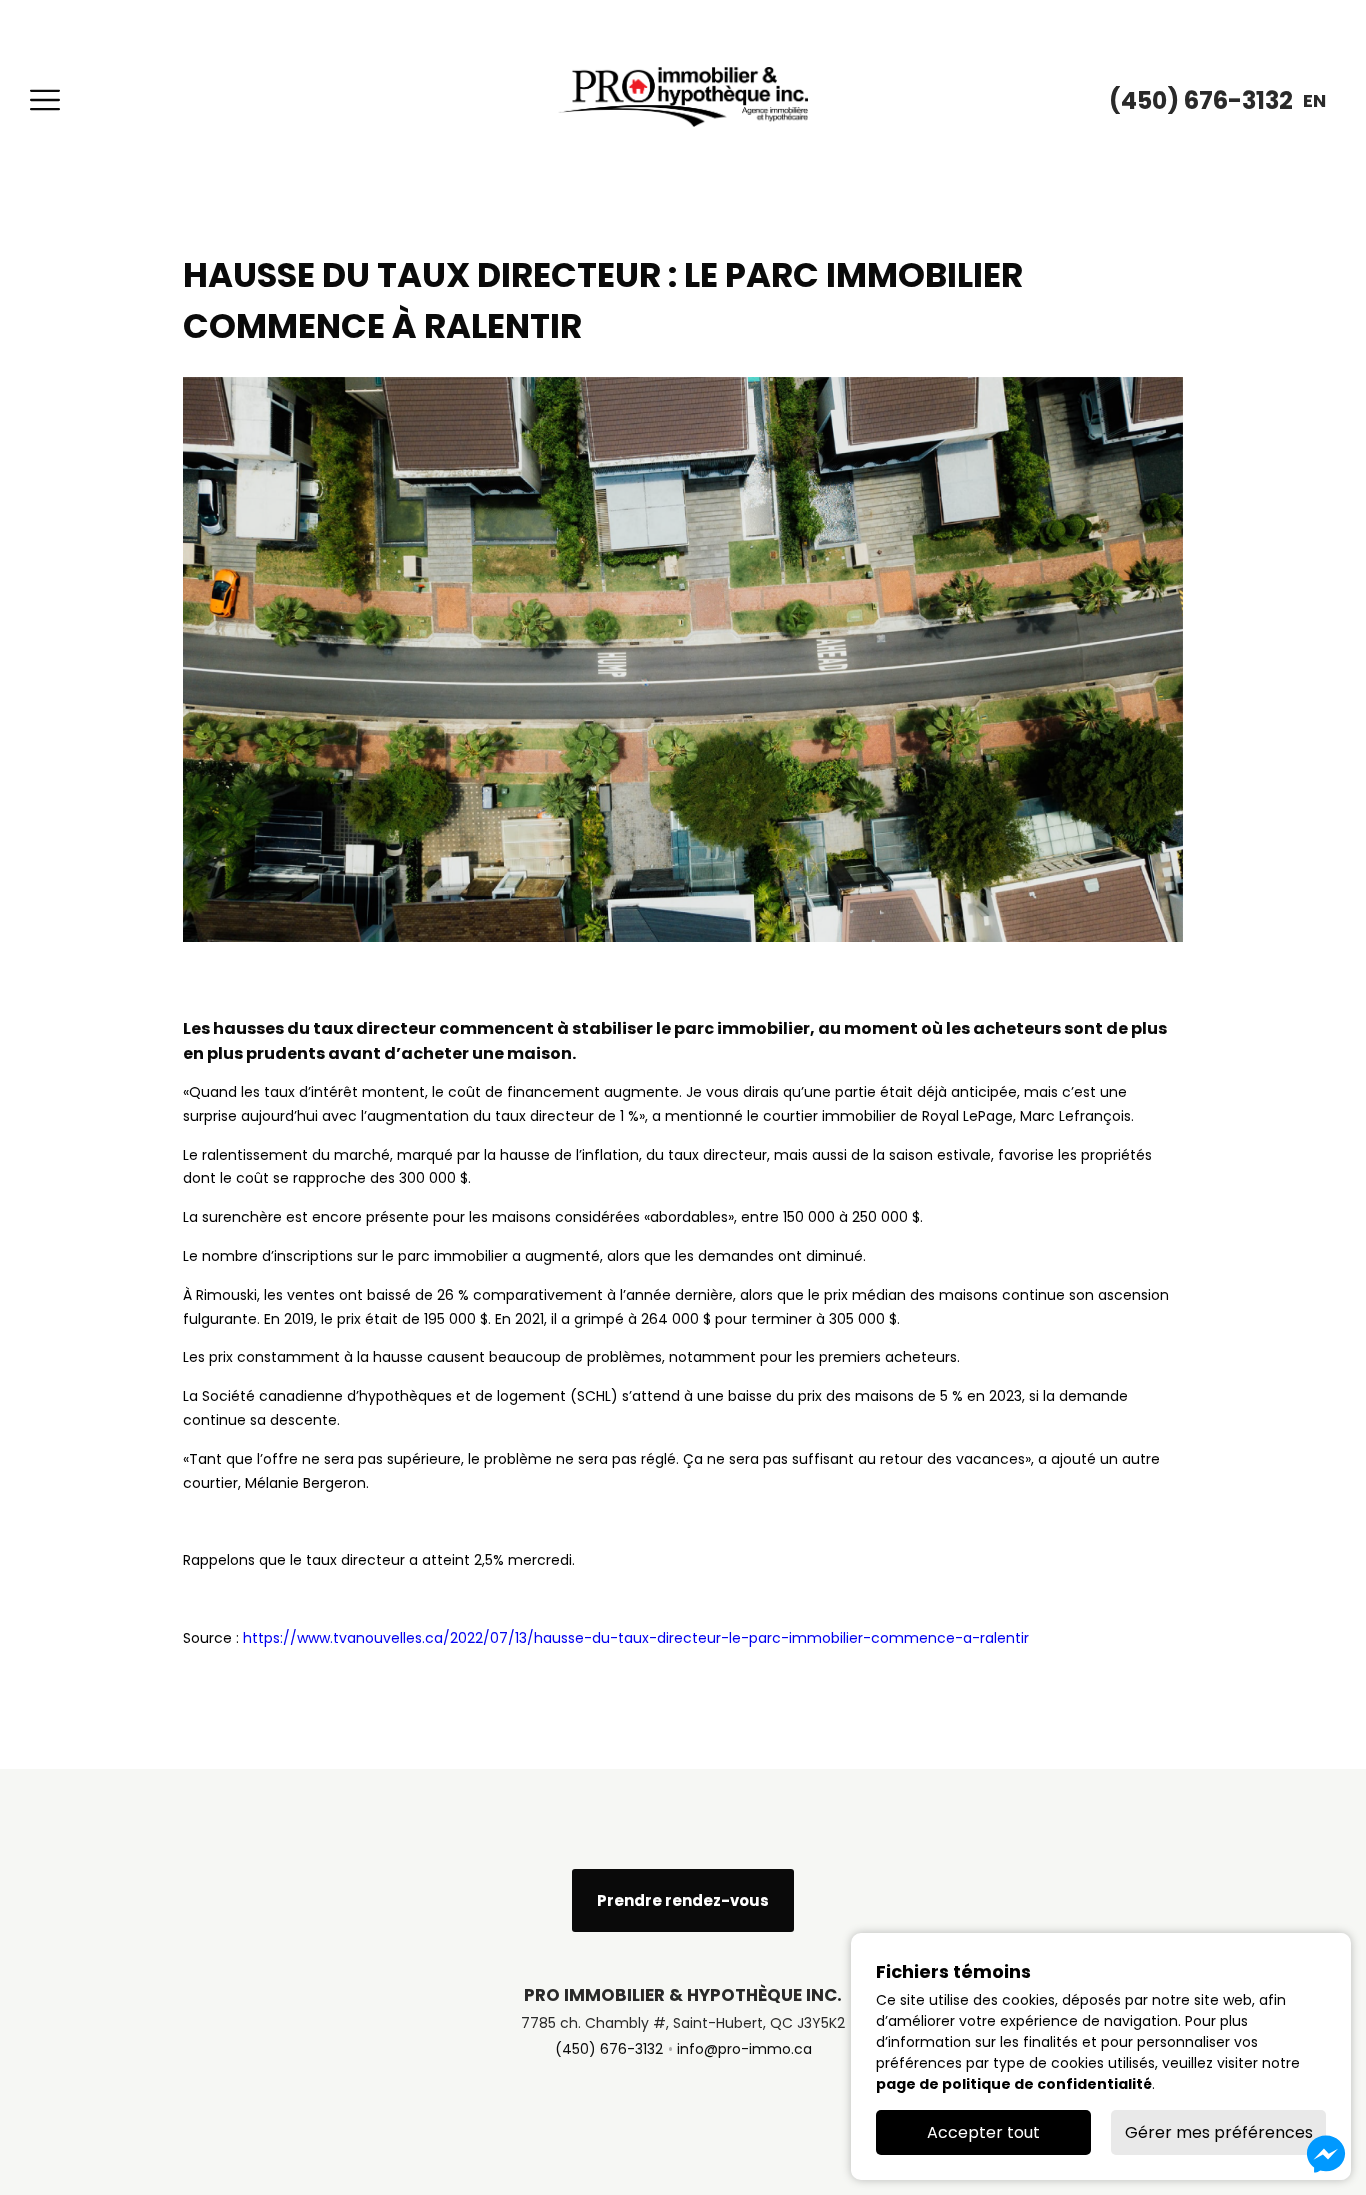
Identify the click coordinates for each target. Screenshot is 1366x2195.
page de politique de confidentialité (1014, 2084)
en (1314, 100)
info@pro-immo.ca (744, 2049)
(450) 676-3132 (609, 2049)
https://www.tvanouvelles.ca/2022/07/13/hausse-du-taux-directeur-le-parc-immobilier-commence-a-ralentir (636, 1638)
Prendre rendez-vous (683, 1900)
